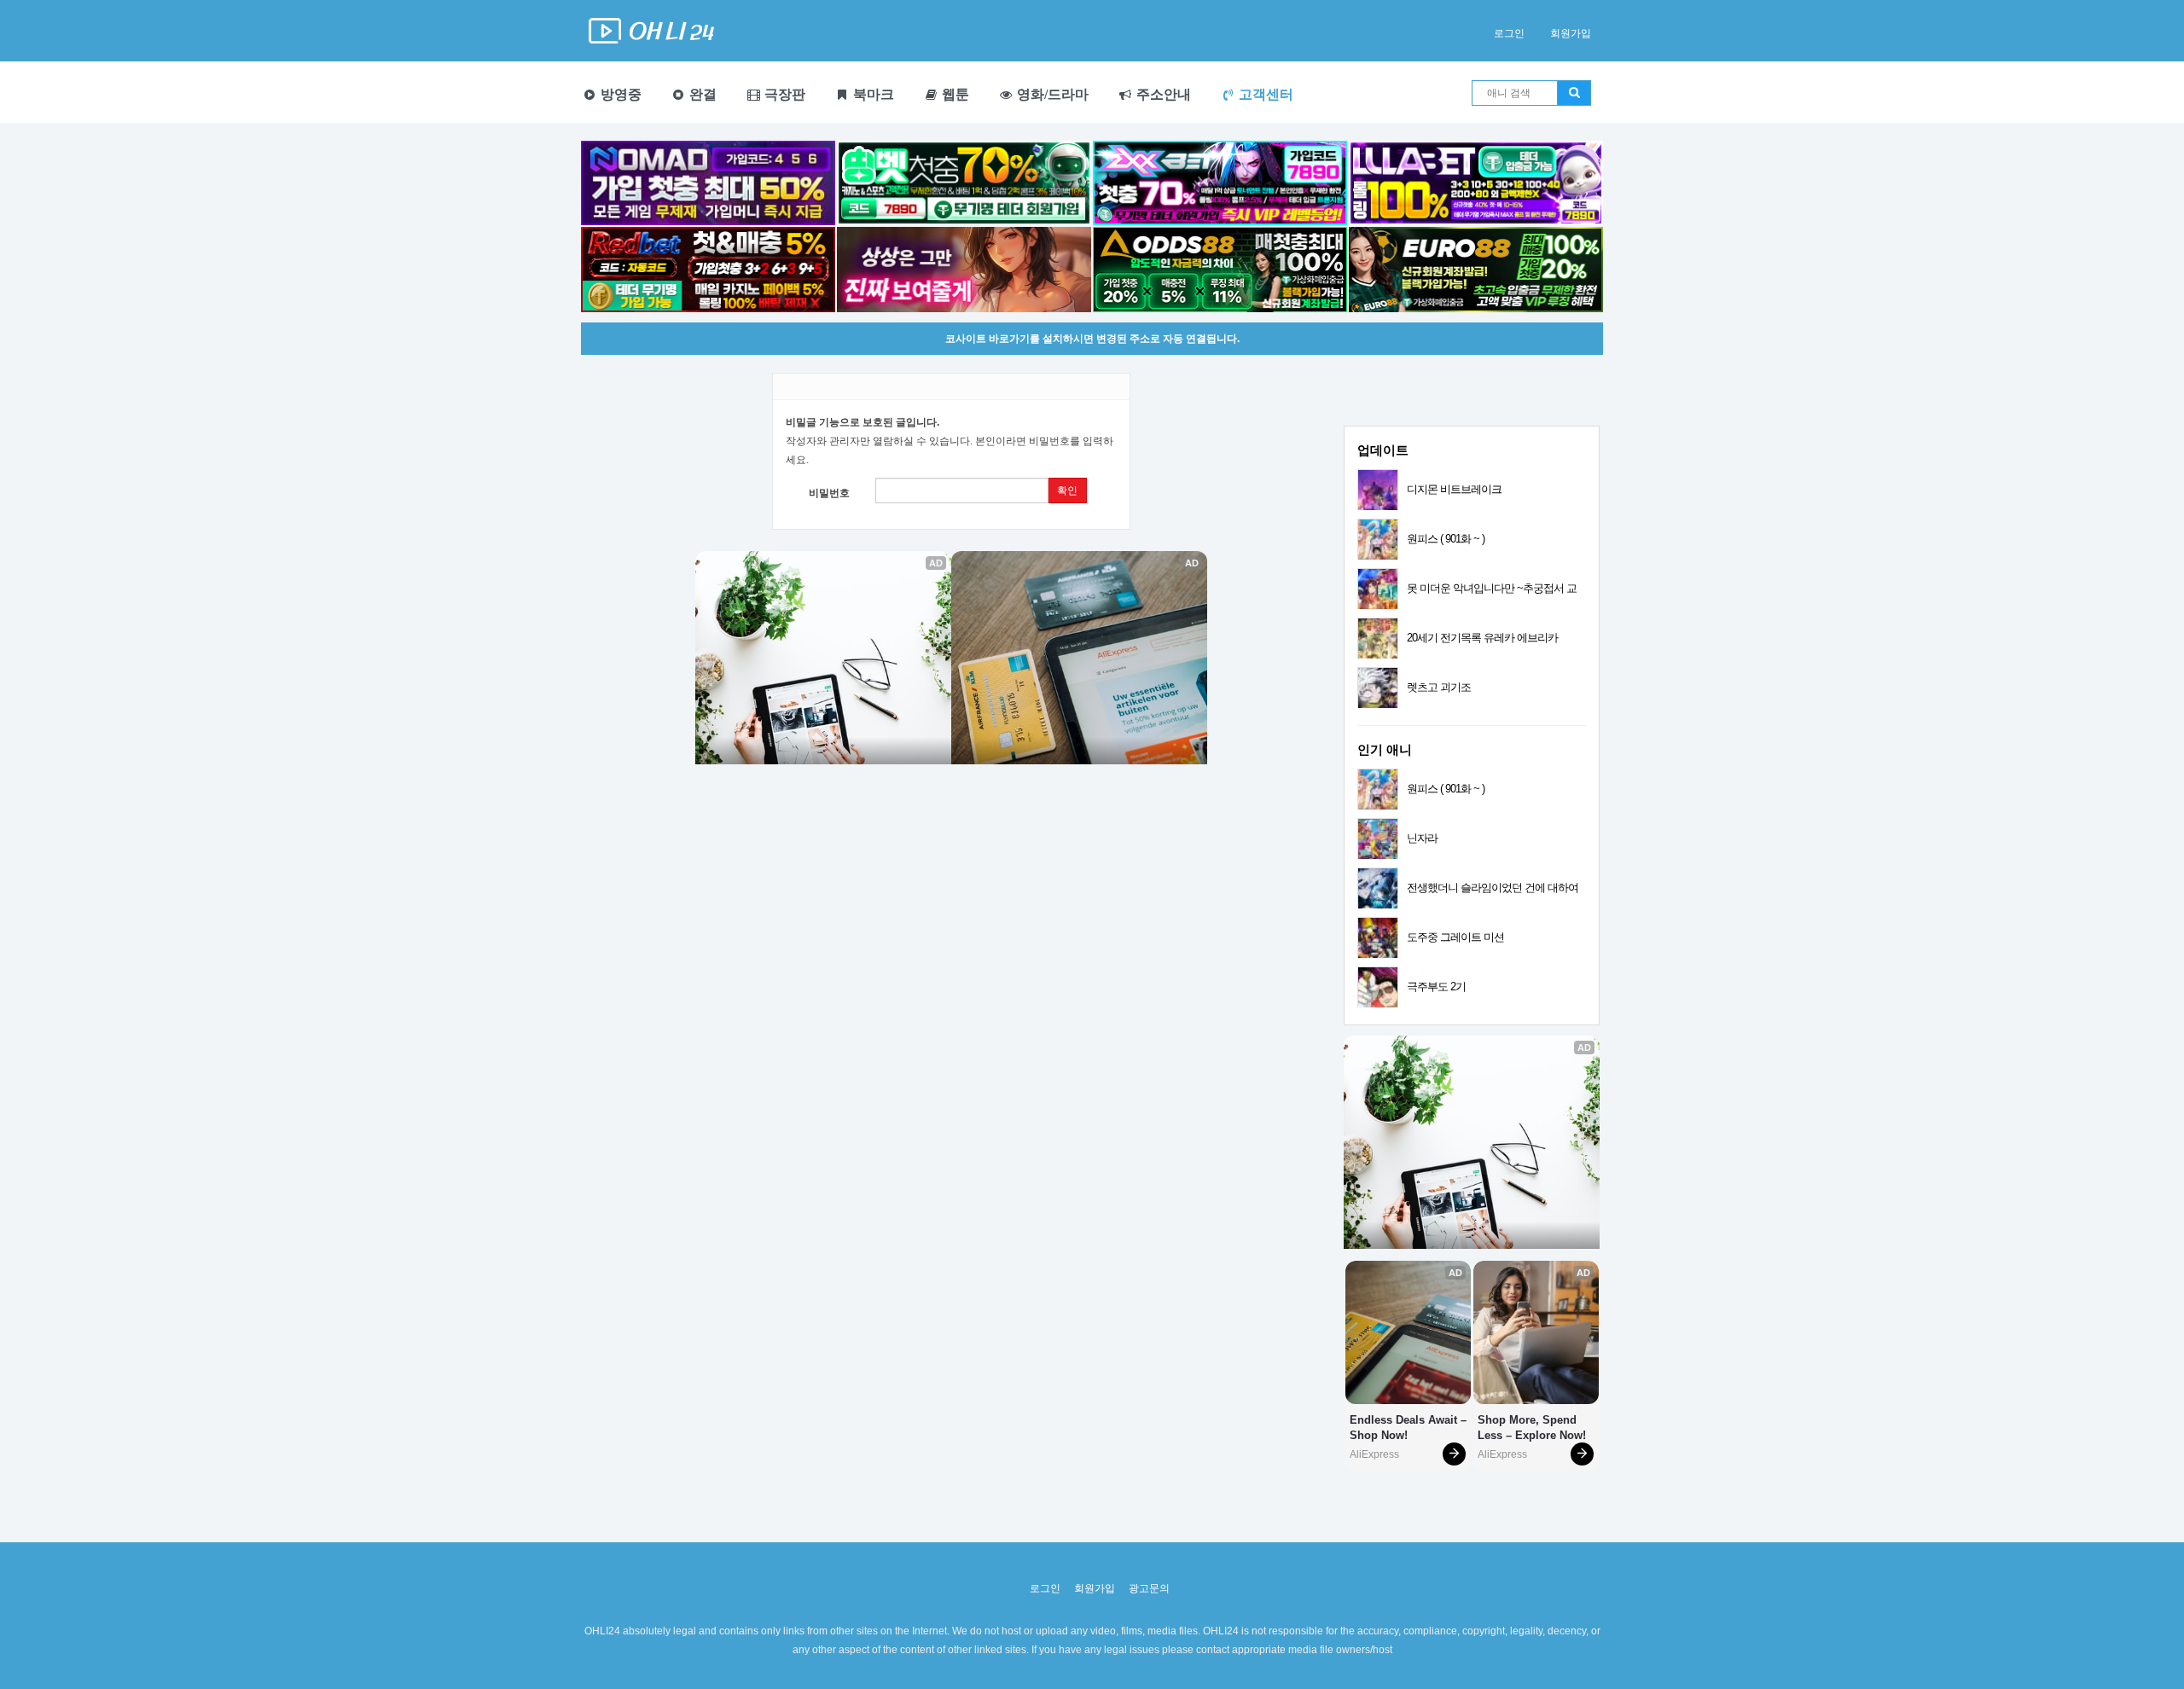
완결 (701, 94)
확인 (1067, 490)
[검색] (1574, 93)
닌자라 (1422, 838)
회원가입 (1571, 33)
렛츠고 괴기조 (1439, 687)
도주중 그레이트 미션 (1455, 937)
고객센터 (1264, 94)
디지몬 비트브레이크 (1454, 489)
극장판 (783, 94)
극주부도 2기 (1436, 987)
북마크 (872, 94)
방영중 (619, 94)
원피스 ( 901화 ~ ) (1446, 539)
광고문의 (1149, 1588)
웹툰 (954, 94)
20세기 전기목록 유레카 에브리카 (1482, 638)
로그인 (1509, 33)
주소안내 (1162, 94)
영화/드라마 (1051, 94)
